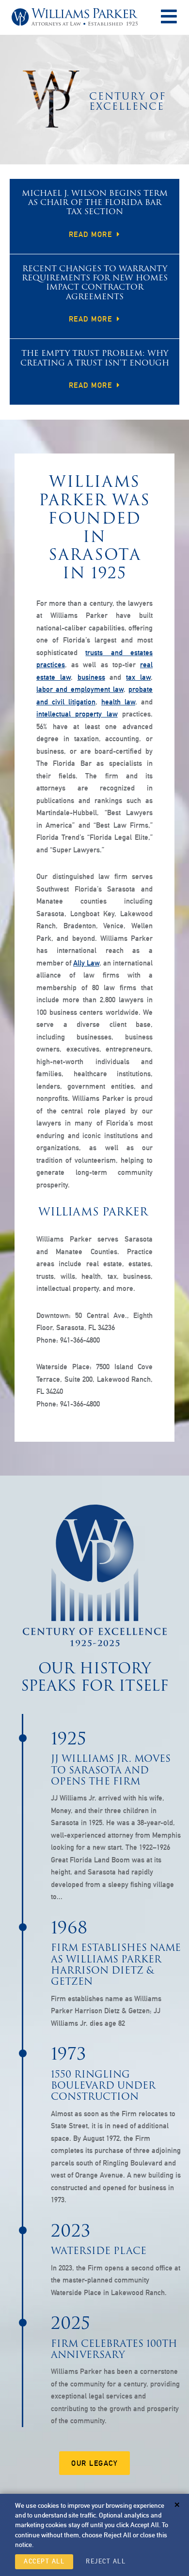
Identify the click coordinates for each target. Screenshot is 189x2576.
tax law (138, 677)
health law (118, 702)
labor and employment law (80, 689)
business (91, 677)
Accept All (44, 2561)
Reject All (106, 2561)
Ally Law (86, 963)
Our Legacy (94, 2463)
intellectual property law (77, 714)
